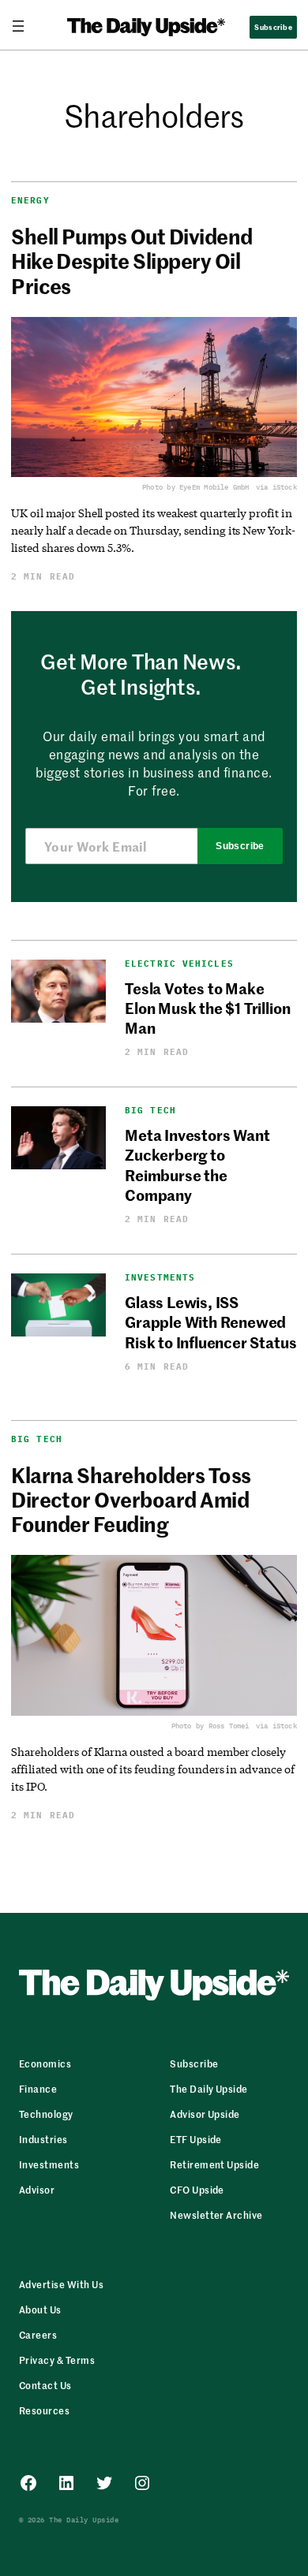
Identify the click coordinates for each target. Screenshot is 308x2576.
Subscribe (240, 846)
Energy (30, 200)
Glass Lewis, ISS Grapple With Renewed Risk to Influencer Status (210, 1322)
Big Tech (150, 1111)
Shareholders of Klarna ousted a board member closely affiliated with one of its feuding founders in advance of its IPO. (153, 1769)
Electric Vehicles (179, 964)
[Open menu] (24, 26)
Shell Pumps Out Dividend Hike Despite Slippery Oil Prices (132, 261)
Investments (160, 1278)
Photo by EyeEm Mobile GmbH (196, 487)
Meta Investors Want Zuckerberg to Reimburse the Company (197, 1164)
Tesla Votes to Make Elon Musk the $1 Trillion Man (207, 1008)
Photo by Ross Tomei (210, 1726)
